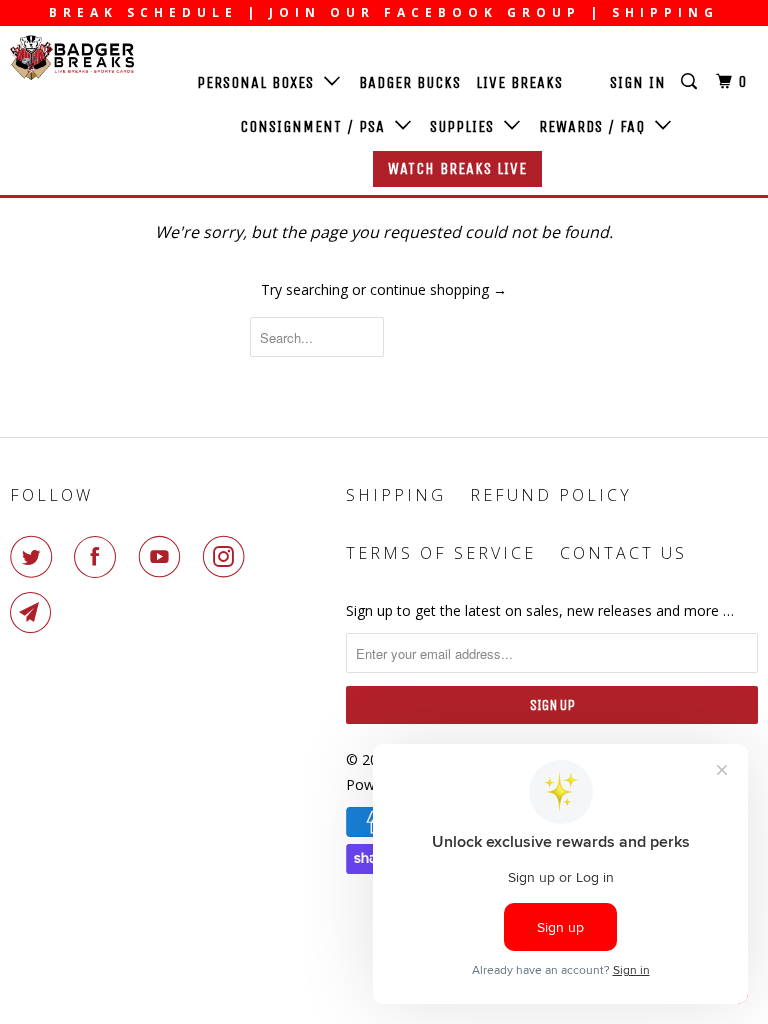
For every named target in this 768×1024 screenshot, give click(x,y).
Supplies (467, 126)
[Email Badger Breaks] (35, 613)
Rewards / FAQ (597, 126)
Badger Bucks (410, 82)
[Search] (691, 82)
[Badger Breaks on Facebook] (99, 557)
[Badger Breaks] (72, 57)
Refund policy (551, 495)
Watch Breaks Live (457, 168)
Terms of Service (441, 553)
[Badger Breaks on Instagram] (228, 557)
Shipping (396, 495)
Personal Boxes (260, 82)
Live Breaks (519, 82)
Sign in (638, 82)
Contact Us (623, 553)
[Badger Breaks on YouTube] (164, 557)
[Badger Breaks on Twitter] (35, 557)
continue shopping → (438, 289)
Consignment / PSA (317, 126)
